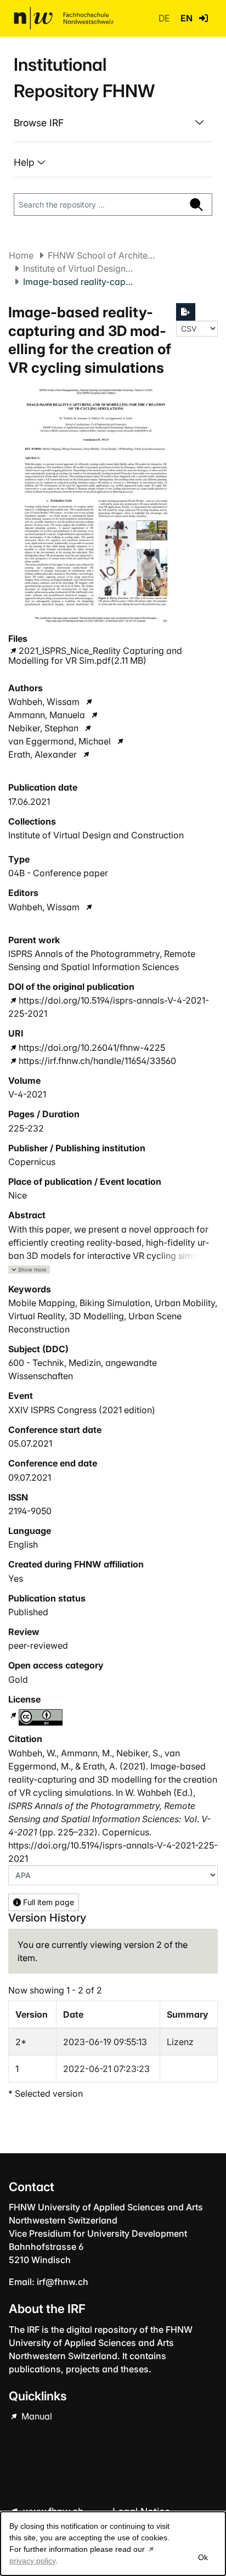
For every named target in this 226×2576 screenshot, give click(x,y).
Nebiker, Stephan (43, 728)
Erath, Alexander (43, 754)
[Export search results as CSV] (186, 312)
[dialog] (113, 2544)
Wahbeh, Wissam (44, 702)
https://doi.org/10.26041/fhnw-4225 (92, 1048)
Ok (203, 2557)
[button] (204, 18)
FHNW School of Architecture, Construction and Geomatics (103, 255)
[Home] (64, 18)
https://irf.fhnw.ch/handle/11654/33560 (97, 1061)
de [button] (165, 18)
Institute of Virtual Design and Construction (78, 268)
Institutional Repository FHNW (84, 78)
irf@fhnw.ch (63, 2282)
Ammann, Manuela (47, 715)
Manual (36, 2416)
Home (21, 255)
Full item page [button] (47, 1902)
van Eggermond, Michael (60, 741)
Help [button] (26, 162)
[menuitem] (113, 123)
